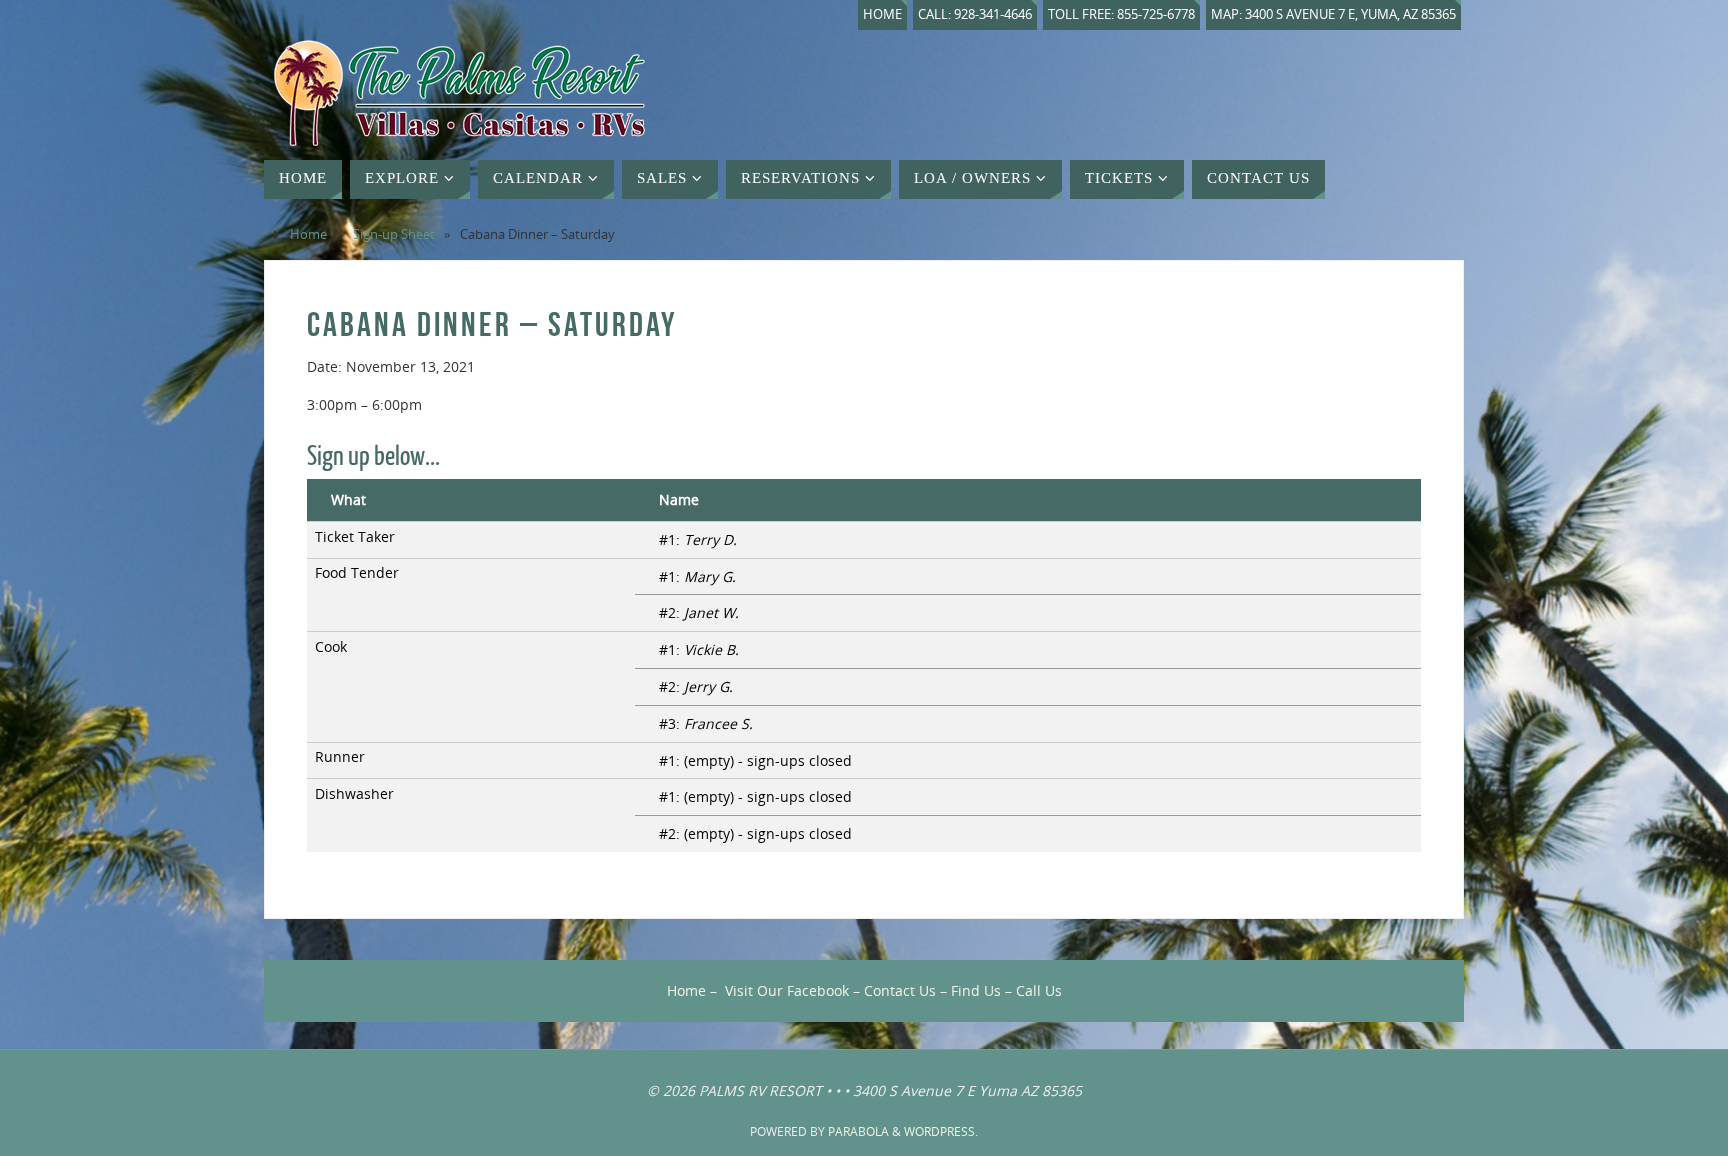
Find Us (976, 990)
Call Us (1039, 990)
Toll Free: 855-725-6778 (1121, 14)
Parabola (858, 1131)
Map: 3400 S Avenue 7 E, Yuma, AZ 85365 (1333, 14)
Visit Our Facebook (787, 990)
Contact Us (900, 990)
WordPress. (941, 1131)
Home (882, 14)
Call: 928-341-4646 (975, 14)
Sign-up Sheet (394, 234)
